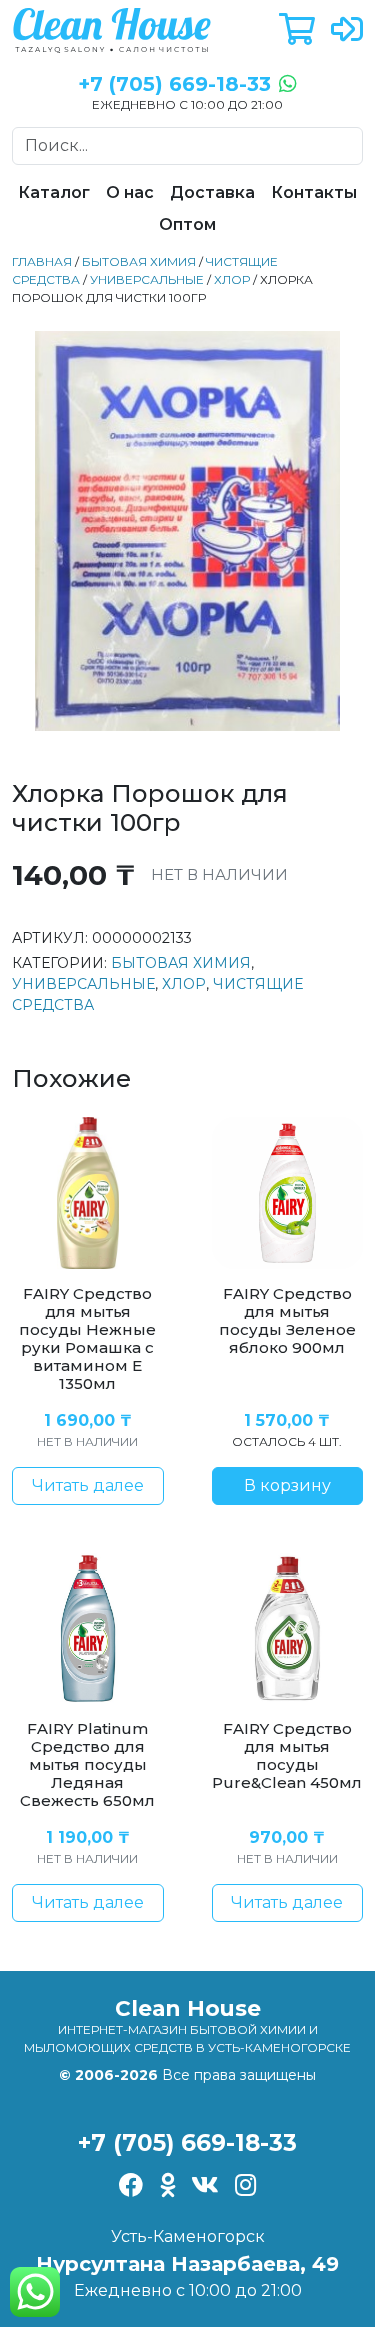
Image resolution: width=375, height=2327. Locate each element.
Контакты (314, 192)
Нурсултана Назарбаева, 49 (187, 2264)
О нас (130, 192)
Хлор (232, 279)
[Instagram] (246, 2187)
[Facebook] (131, 2187)
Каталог (54, 192)
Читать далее (88, 1485)
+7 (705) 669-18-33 (187, 2143)
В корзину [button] (287, 1485)
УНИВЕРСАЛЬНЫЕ (147, 279)
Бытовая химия (139, 261)
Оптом (187, 224)
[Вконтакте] (205, 2187)
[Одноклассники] (167, 2187)
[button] (297, 30)
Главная (42, 261)
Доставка (212, 192)
